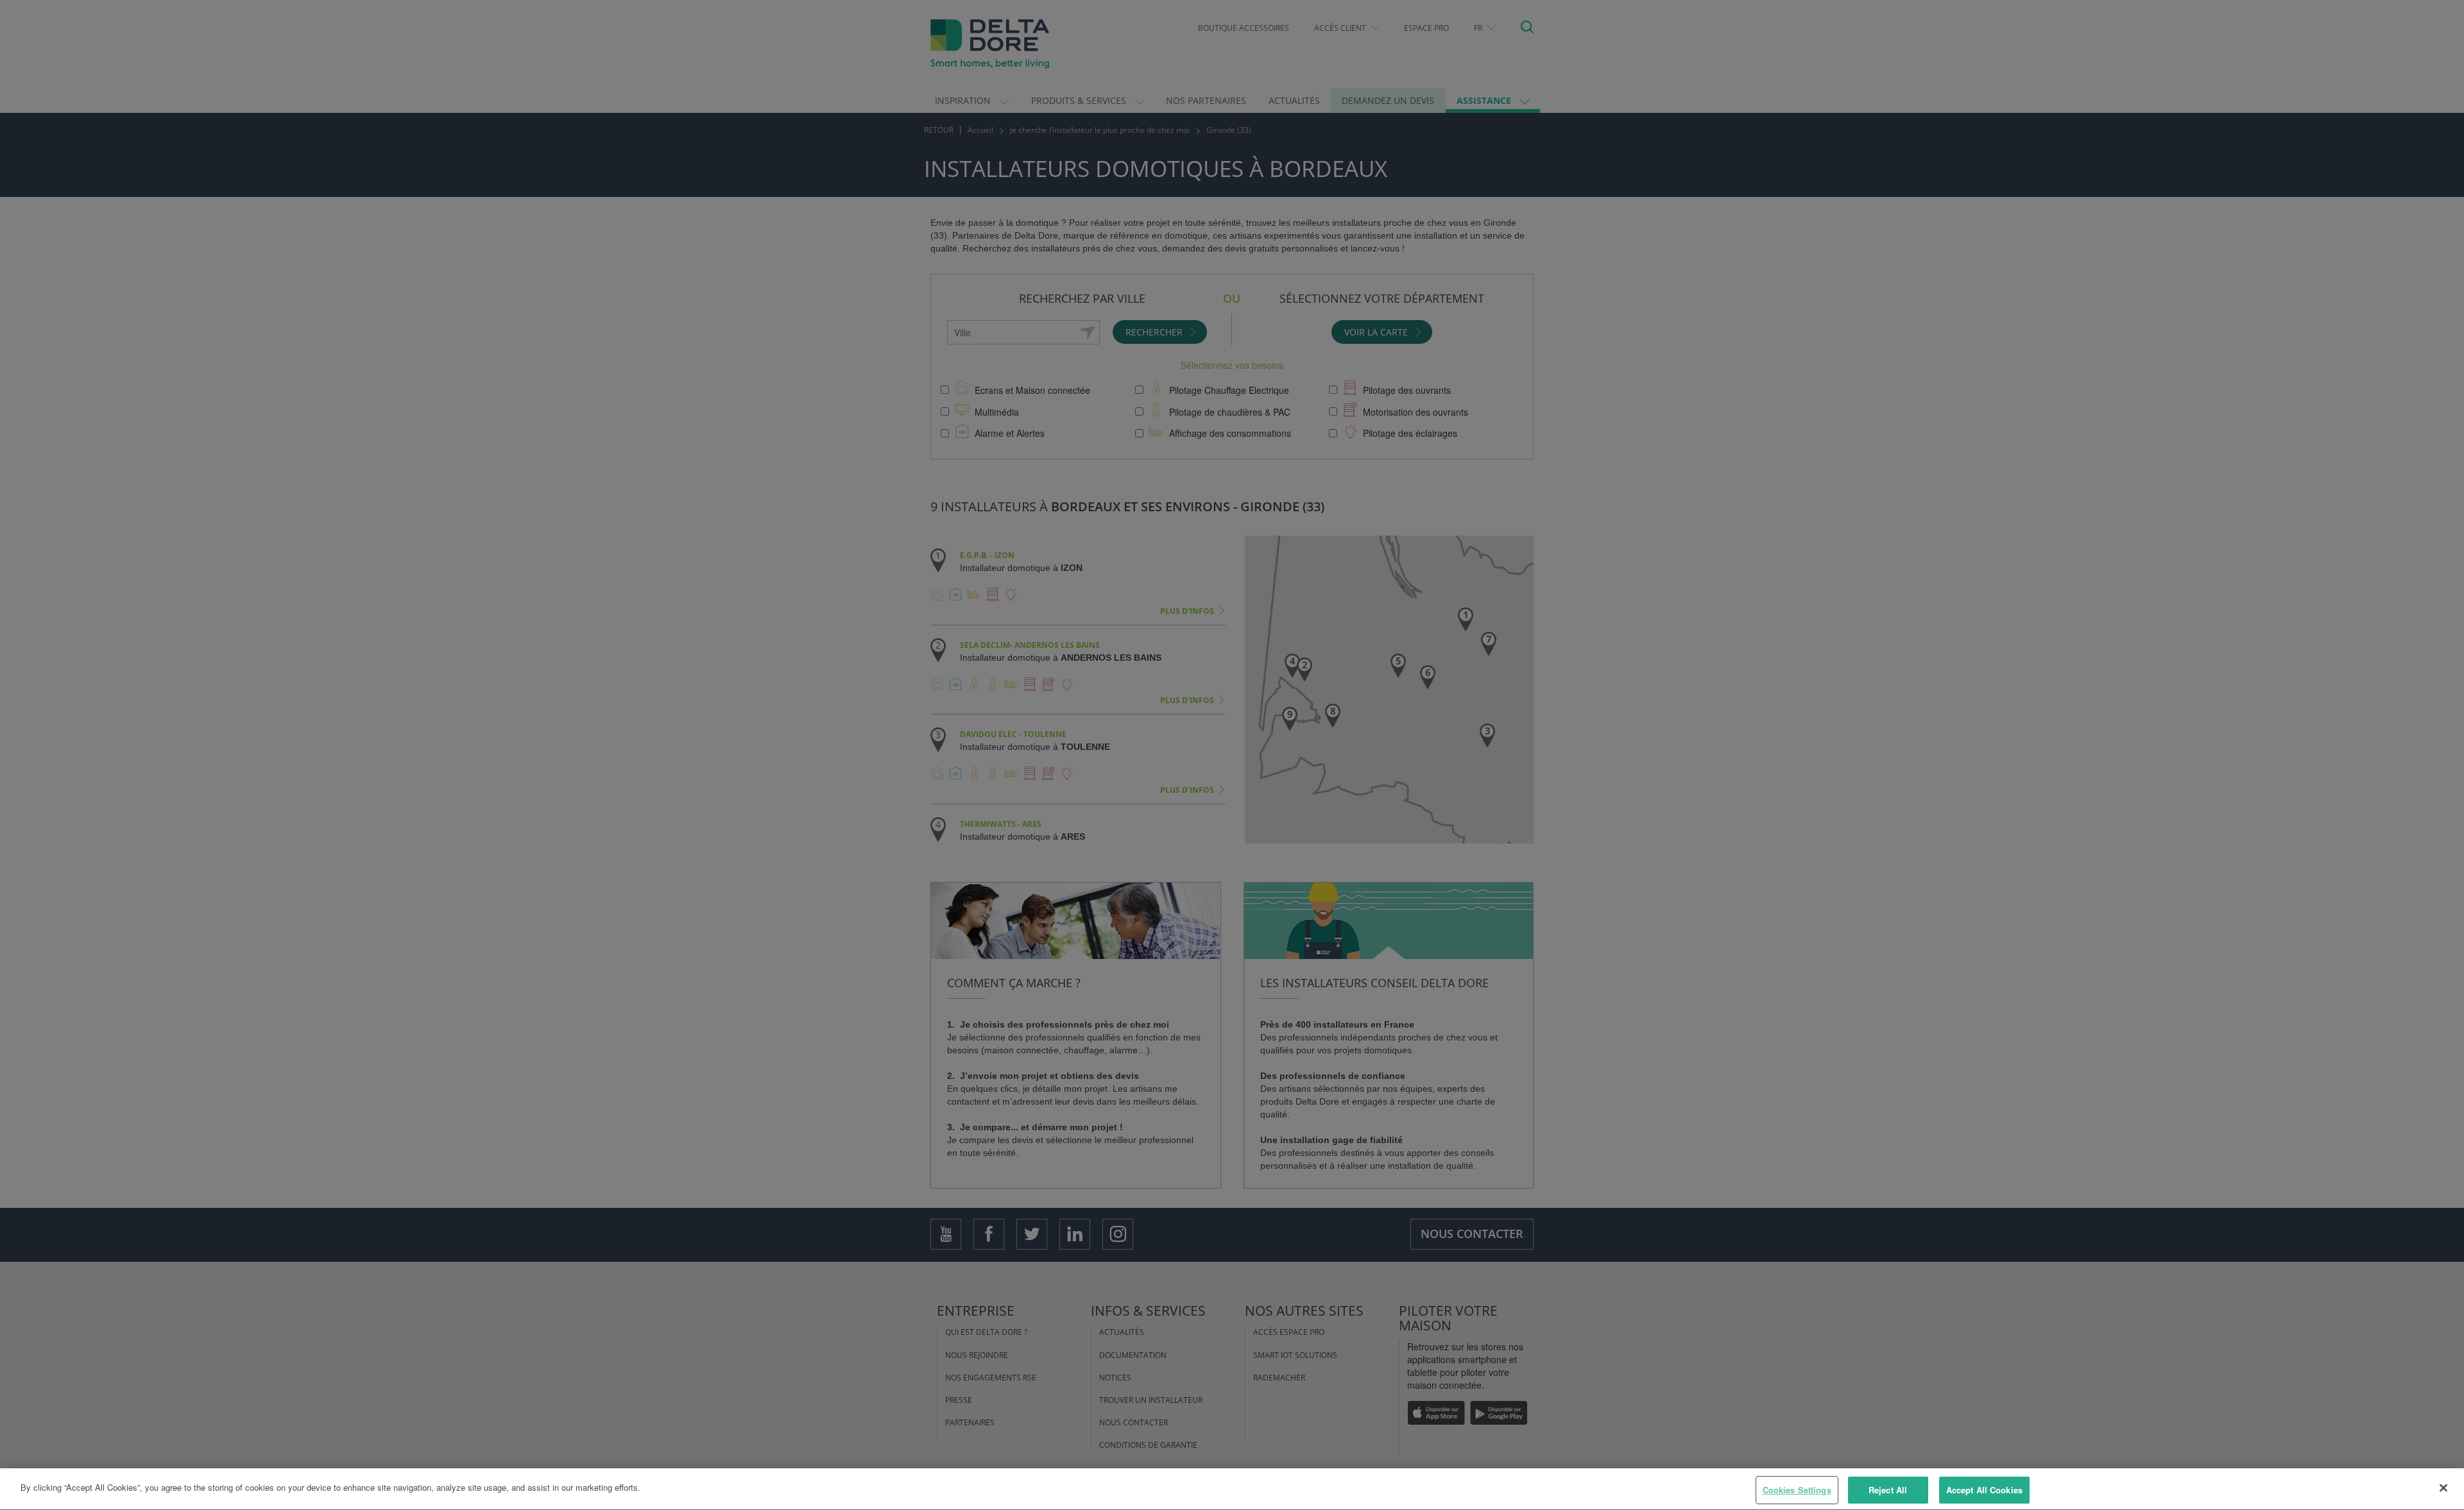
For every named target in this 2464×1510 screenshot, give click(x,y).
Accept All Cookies (1984, 1490)
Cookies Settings (1797, 1490)
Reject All (1888, 1490)
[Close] (2443, 1488)
